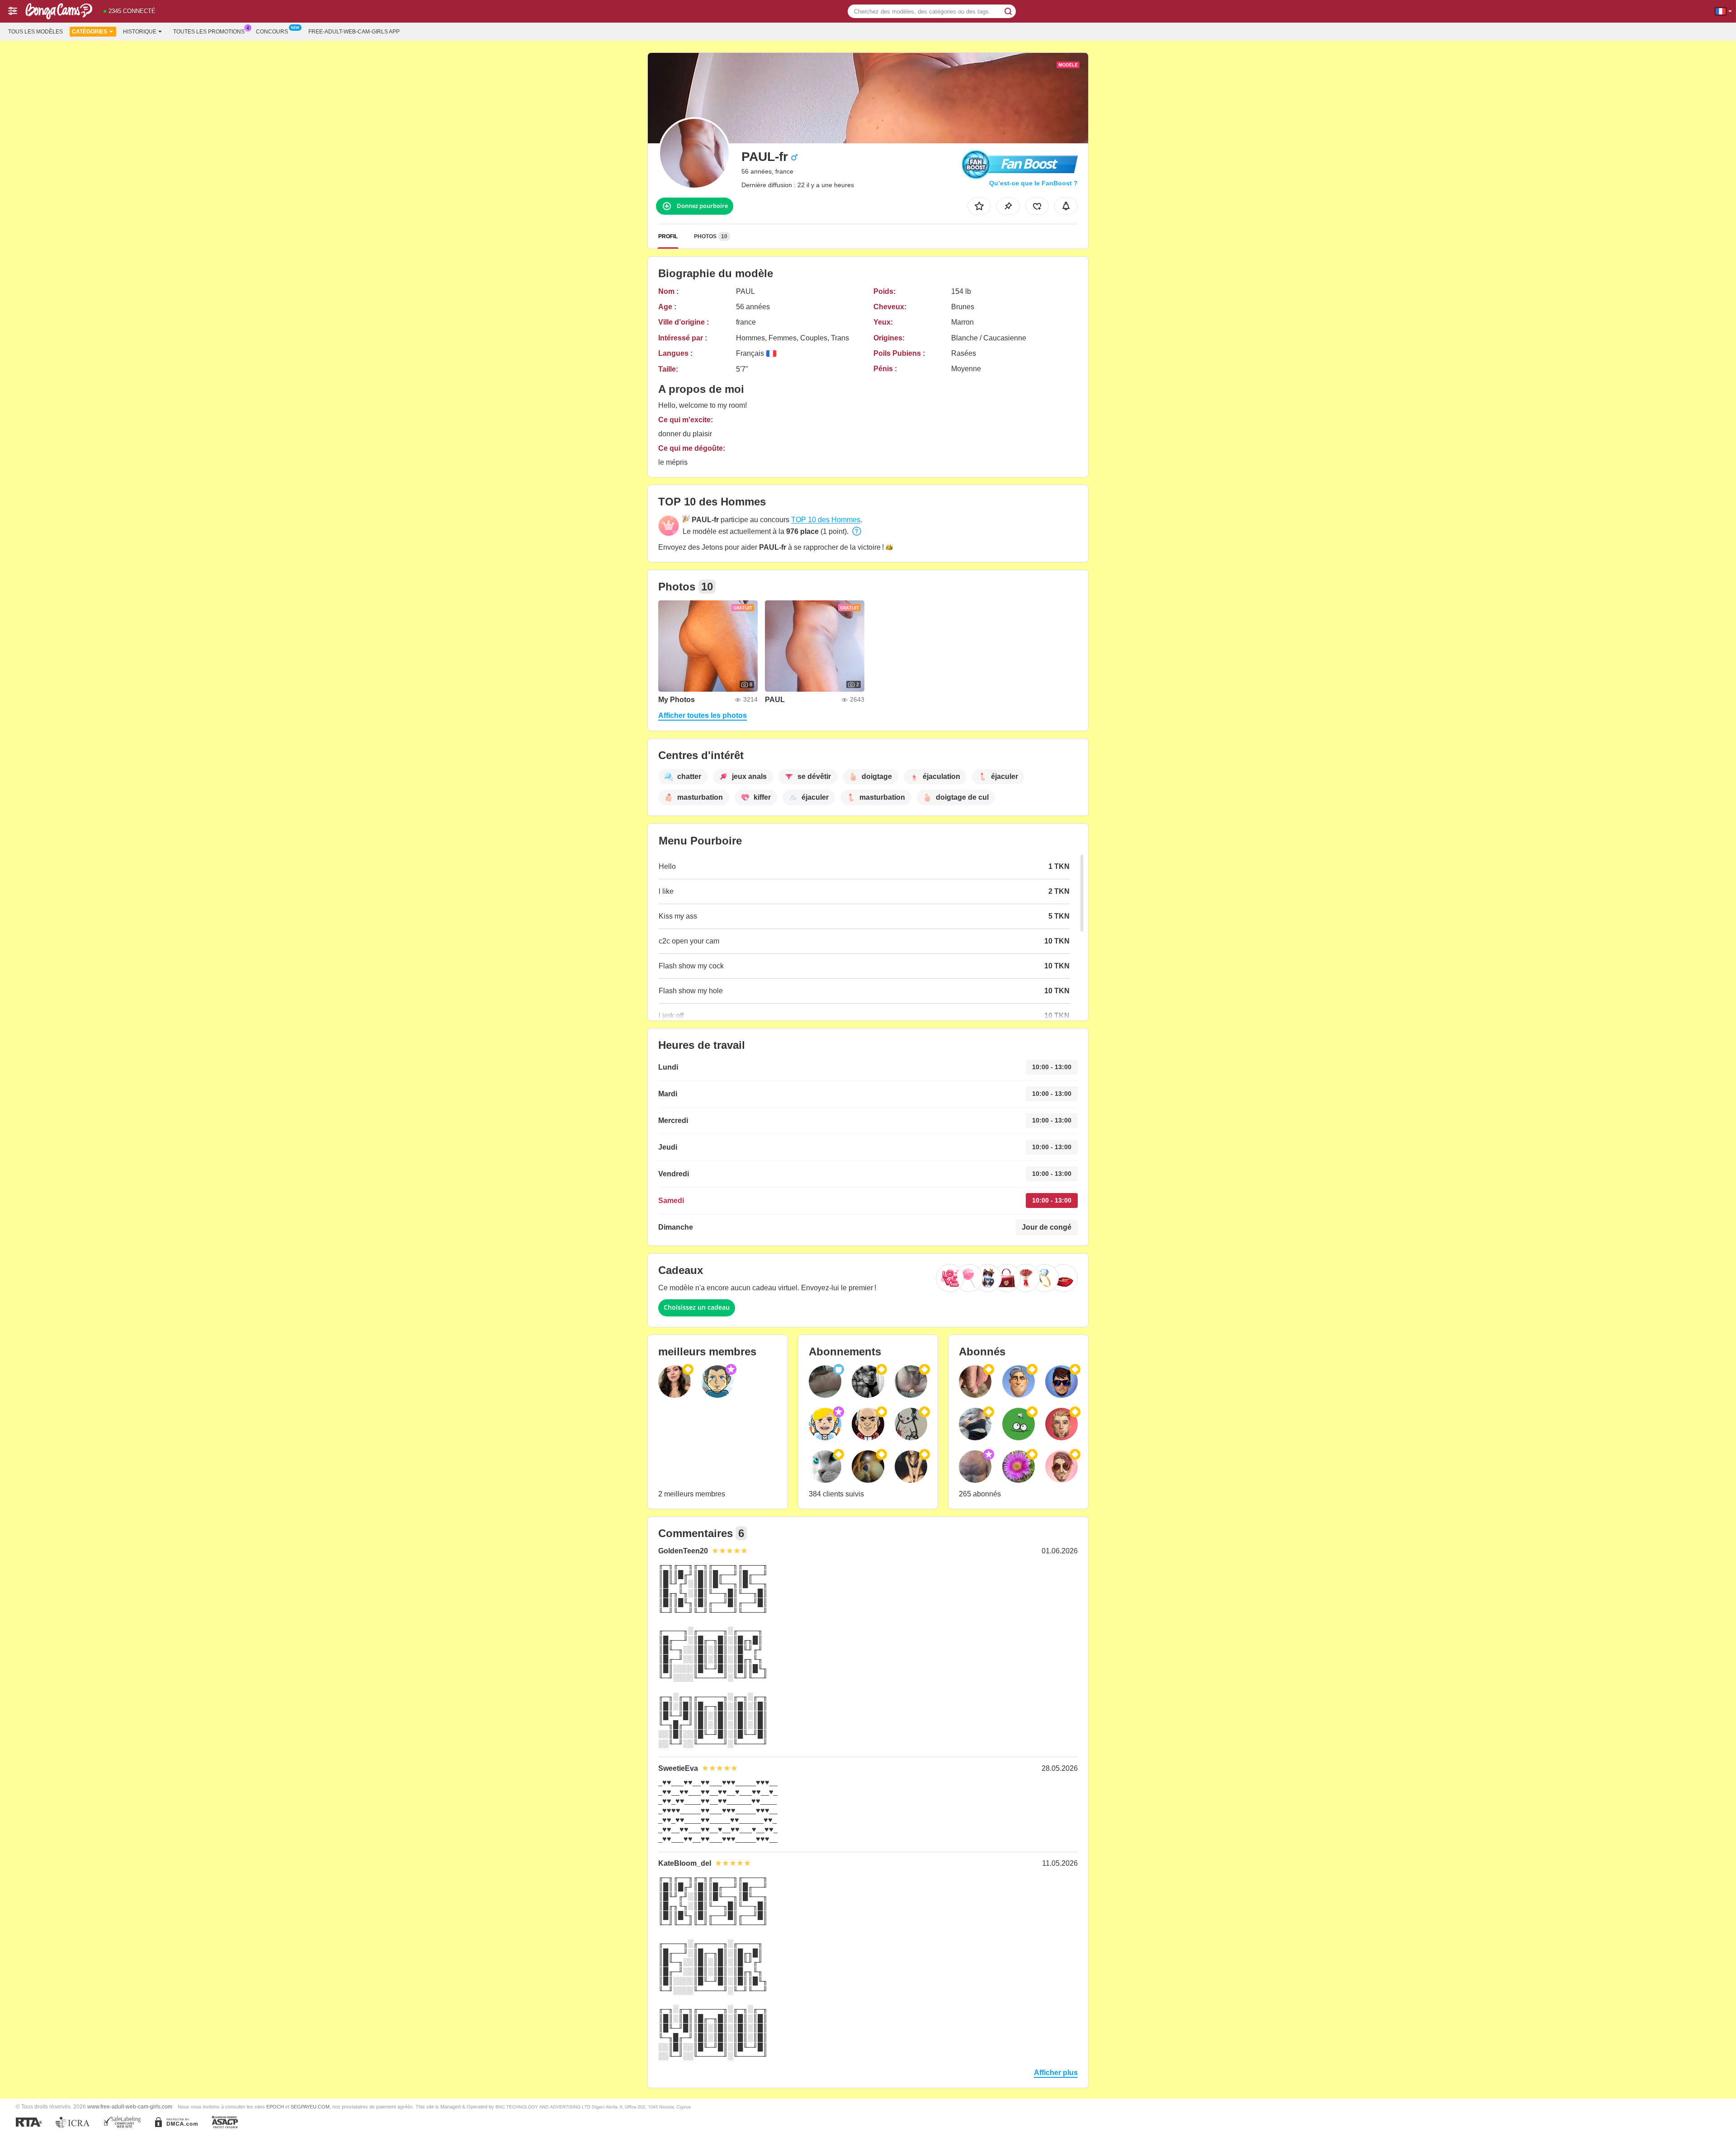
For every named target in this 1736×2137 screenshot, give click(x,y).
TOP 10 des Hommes (826, 520)
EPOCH (275, 2107)
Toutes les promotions (209, 32)
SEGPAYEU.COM (310, 2107)
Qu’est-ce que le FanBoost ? (1033, 183)
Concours (272, 32)
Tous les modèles (35, 32)
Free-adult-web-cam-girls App (354, 32)
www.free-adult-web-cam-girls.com (130, 2106)
